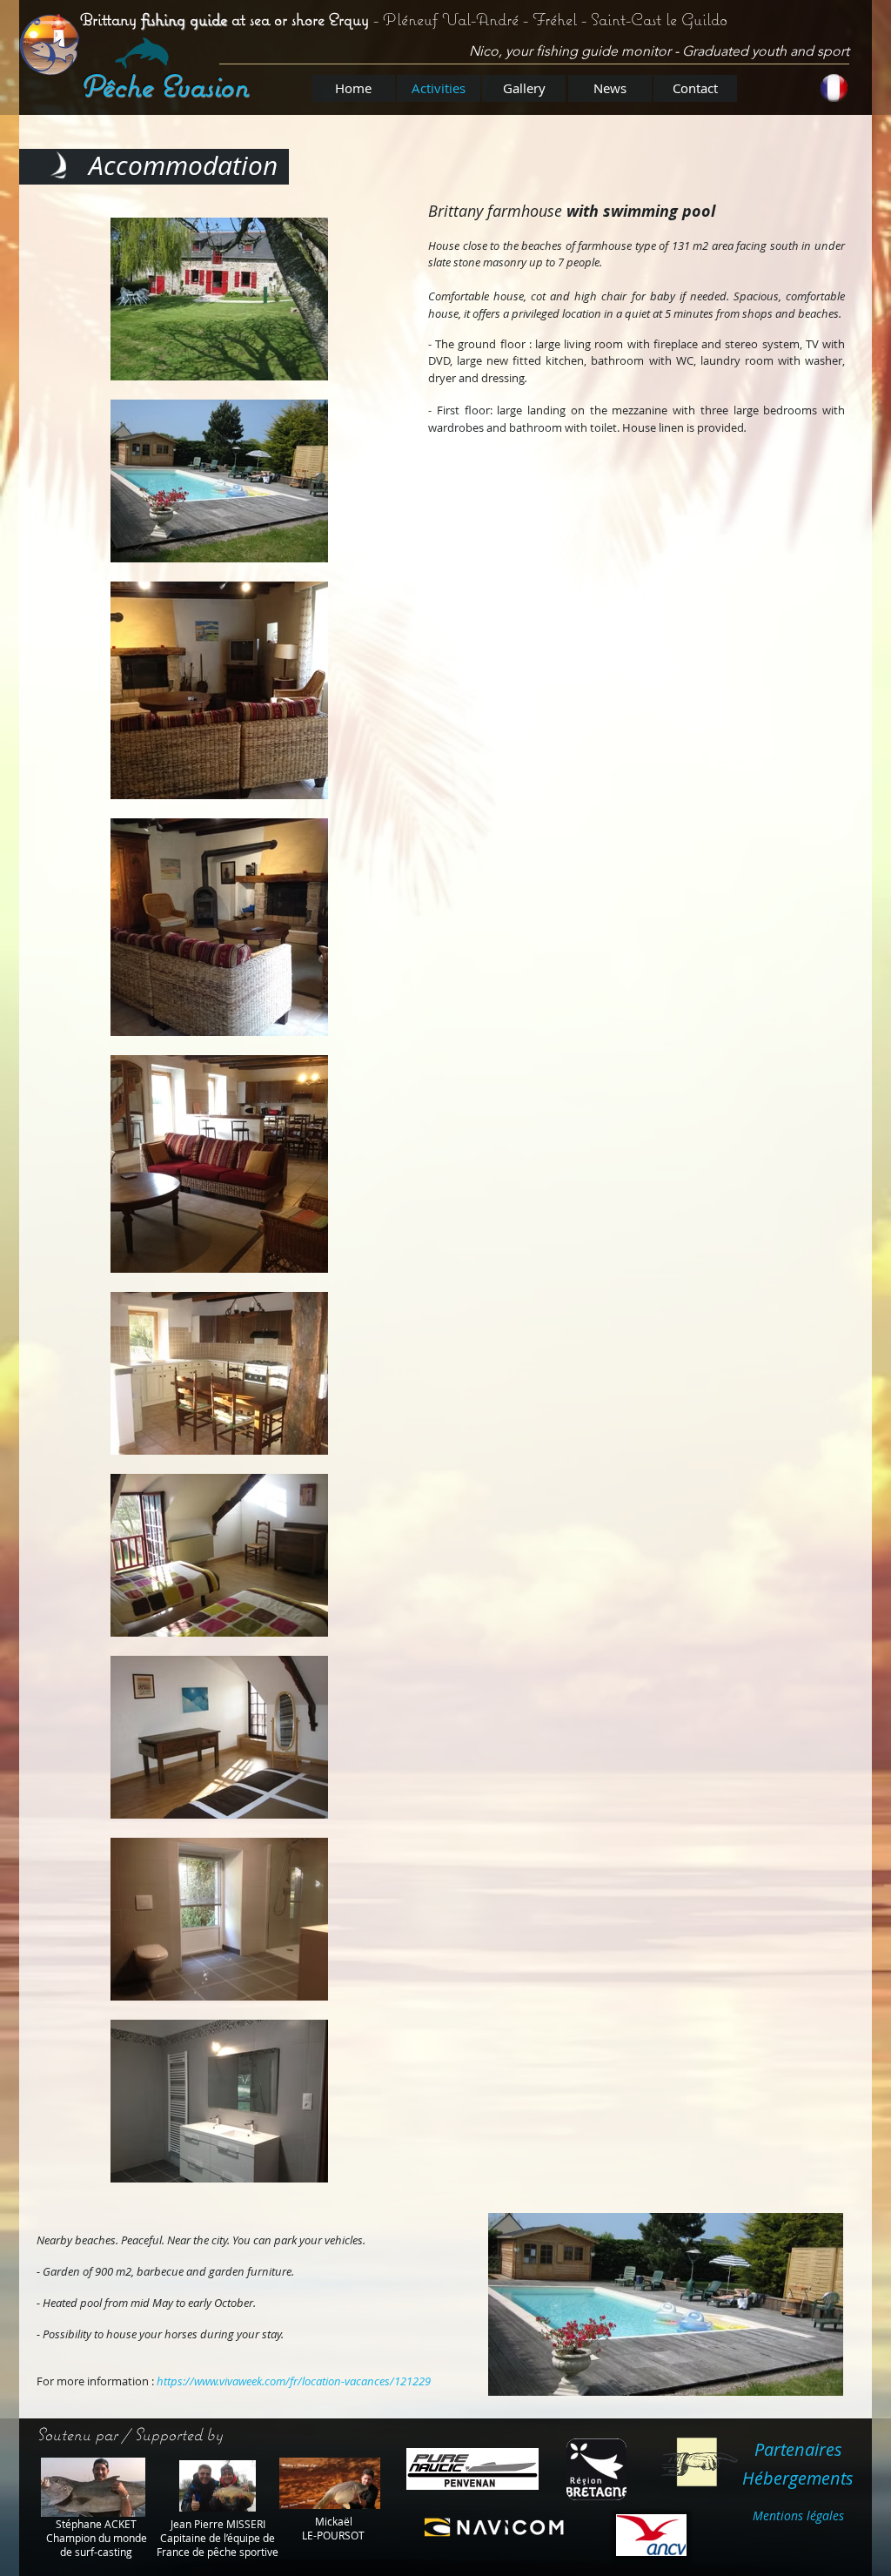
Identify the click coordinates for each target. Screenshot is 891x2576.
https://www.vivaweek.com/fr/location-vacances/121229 (294, 2381)
